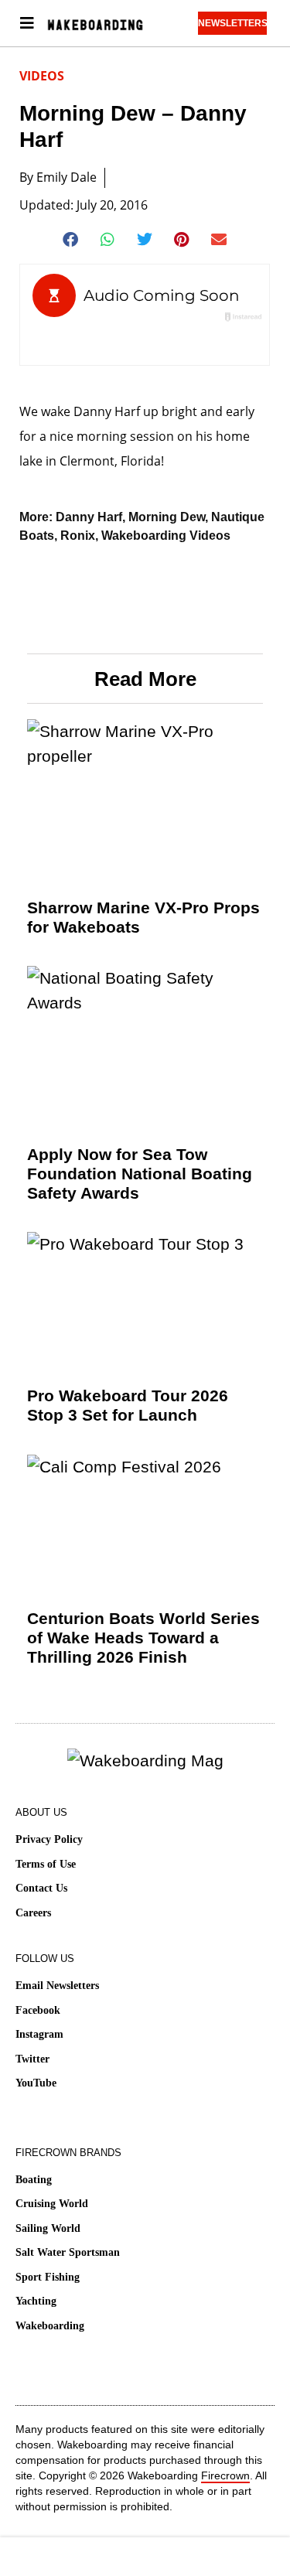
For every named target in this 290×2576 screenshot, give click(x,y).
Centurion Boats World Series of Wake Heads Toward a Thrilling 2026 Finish (143, 1638)
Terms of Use (46, 1864)
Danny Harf (89, 517)
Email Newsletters (57, 1986)
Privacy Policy (49, 1839)
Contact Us (41, 1888)
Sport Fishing (48, 2277)
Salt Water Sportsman (68, 2252)
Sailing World (48, 2228)
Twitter (32, 2059)
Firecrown (225, 2475)
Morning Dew (167, 517)
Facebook (38, 2010)
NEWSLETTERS (232, 23)
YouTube (36, 2083)
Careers (33, 1913)
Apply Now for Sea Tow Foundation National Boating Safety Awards (140, 1174)
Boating (34, 2180)
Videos (42, 76)
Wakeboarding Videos (166, 536)
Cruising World (52, 2204)
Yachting (36, 2301)
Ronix (78, 536)
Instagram (39, 2034)
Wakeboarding (50, 2326)
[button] (71, 240)
